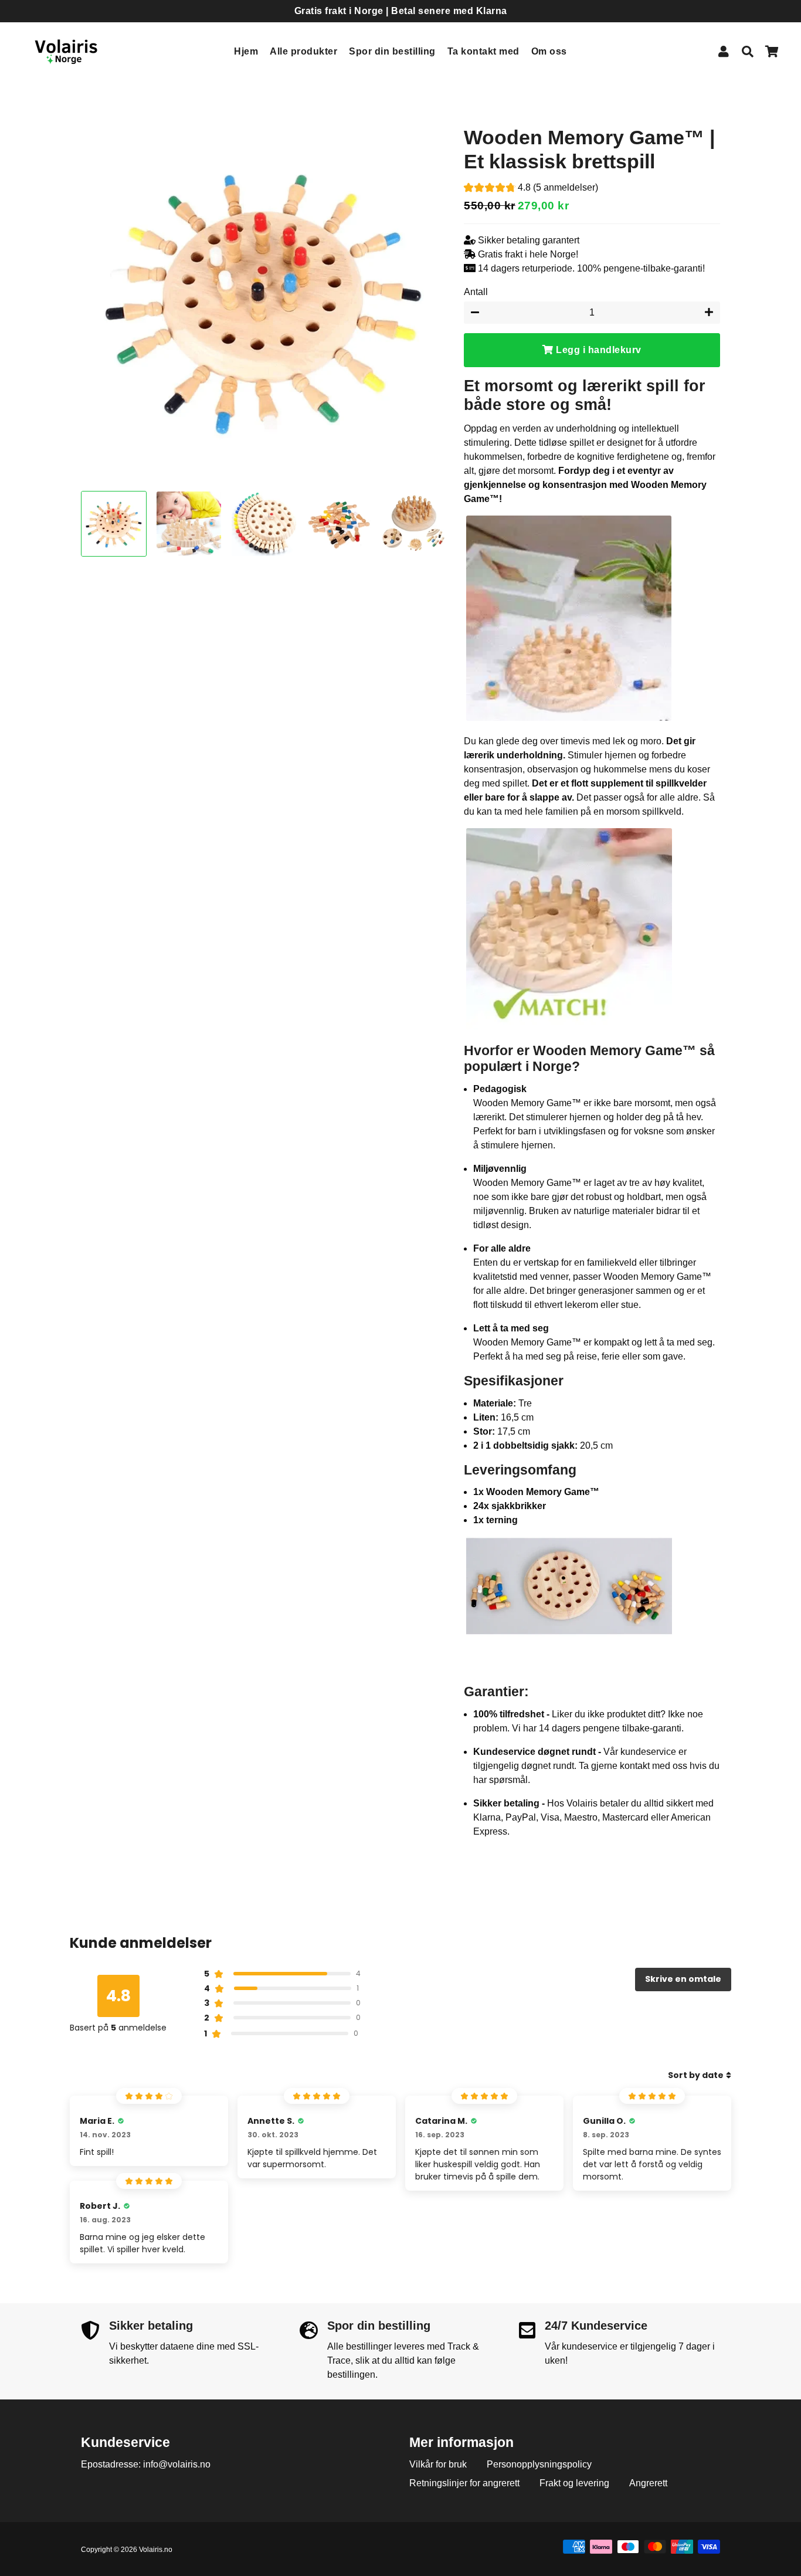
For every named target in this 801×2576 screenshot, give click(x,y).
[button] (531, 189)
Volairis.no (156, 2550)
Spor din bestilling (392, 51)
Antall (476, 292)
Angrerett (648, 2483)
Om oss (549, 51)
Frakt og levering (574, 2483)
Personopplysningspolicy (539, 2464)
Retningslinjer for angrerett (464, 2483)
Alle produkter (303, 51)
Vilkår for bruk (438, 2464)
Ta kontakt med (483, 51)
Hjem (246, 51)
